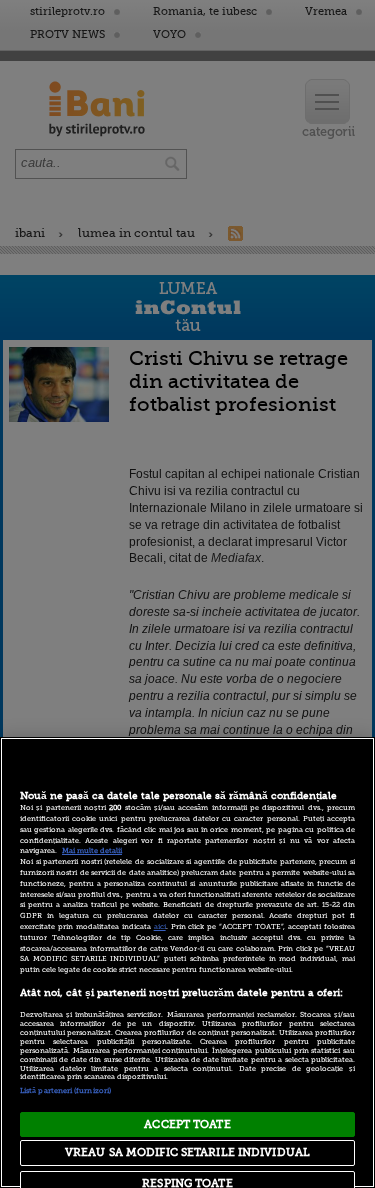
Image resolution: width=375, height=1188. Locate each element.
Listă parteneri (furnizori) (65, 1091)
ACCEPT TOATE (187, 1124)
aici (160, 927)
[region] (187, 962)
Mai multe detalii (92, 851)
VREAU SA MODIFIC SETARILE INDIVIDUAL (187, 1152)
